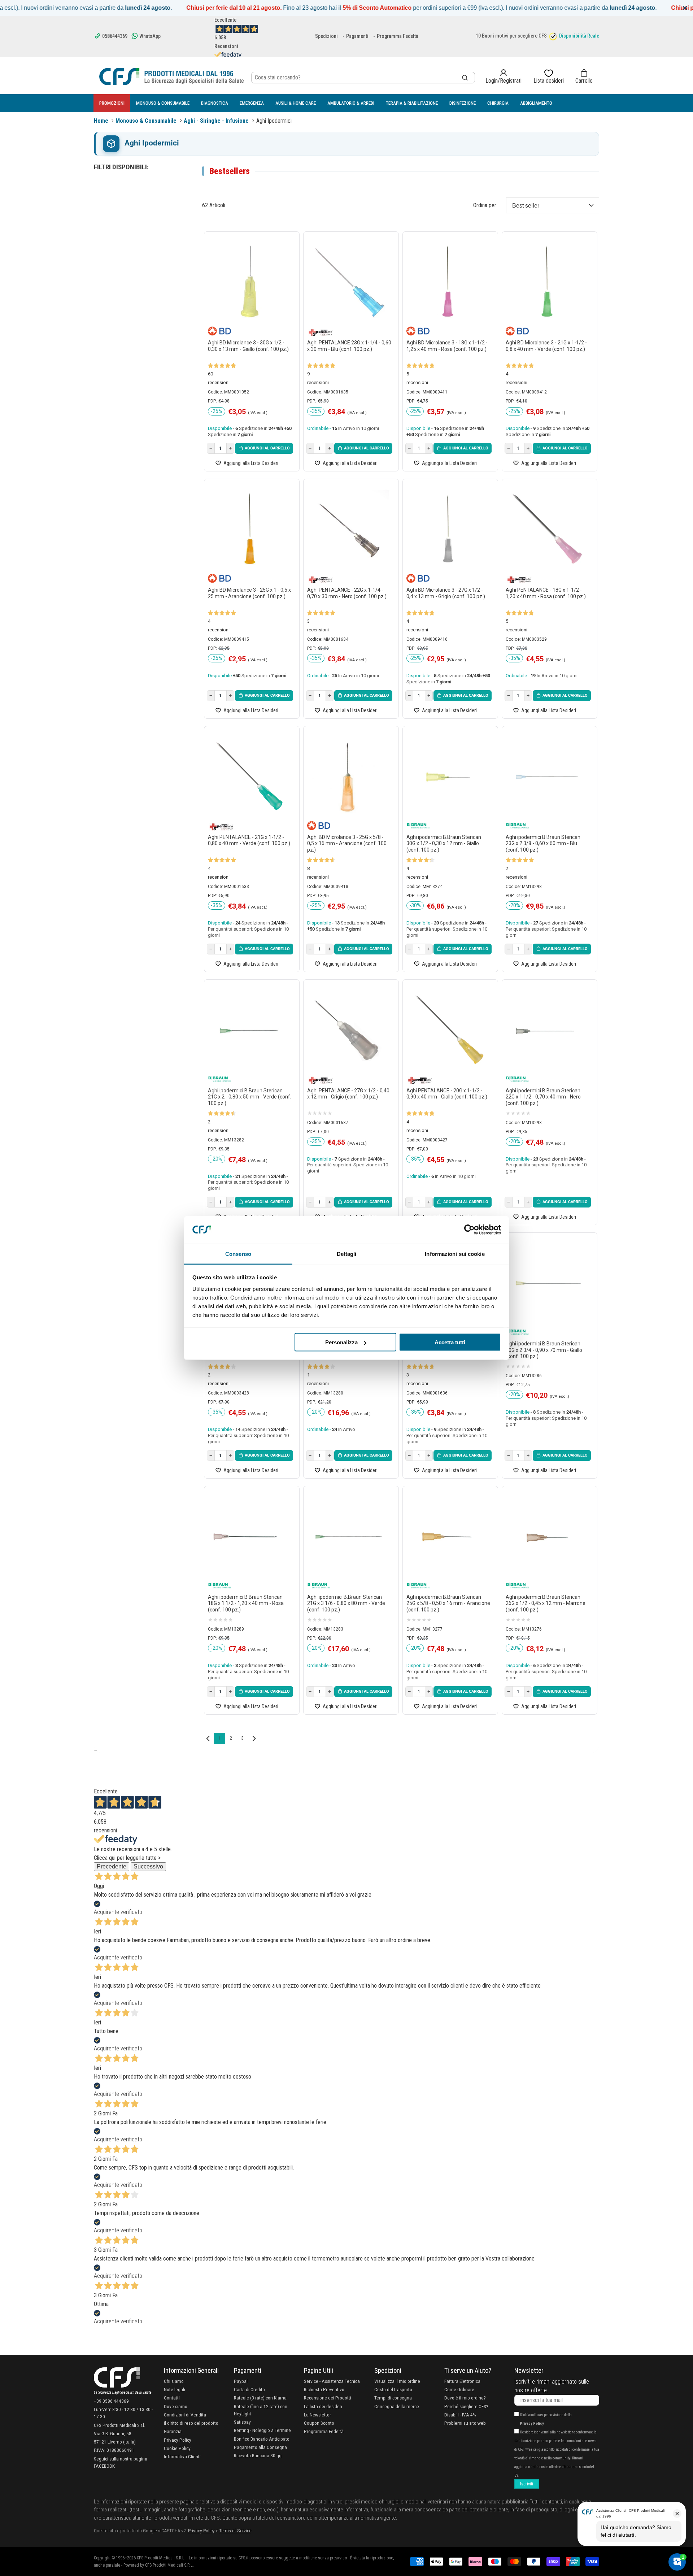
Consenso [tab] (238, 1254)
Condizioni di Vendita (185, 2415)
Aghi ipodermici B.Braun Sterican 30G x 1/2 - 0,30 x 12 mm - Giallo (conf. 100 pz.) (444, 843)
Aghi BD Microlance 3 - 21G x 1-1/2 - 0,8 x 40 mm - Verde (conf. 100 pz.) (546, 346)
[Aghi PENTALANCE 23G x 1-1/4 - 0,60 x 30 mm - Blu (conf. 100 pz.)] (349, 282)
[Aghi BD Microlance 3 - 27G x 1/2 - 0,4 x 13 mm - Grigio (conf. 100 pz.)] (448, 529)
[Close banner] (685, 8)
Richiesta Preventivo (324, 2389)
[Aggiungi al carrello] (264, 448)
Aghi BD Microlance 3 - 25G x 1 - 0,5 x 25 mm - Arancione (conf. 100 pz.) (249, 593)
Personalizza (341, 1342)
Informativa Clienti (182, 2457)
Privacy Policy (178, 2440)
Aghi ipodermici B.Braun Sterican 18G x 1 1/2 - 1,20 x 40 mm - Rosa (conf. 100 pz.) (246, 1603)
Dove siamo (176, 2406)
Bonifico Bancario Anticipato (262, 2439)
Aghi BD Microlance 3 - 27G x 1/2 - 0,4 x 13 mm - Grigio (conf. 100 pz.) (446, 593)
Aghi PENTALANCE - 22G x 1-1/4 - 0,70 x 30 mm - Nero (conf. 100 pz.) (347, 593)
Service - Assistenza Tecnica (332, 2381)
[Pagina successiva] (254, 1739)
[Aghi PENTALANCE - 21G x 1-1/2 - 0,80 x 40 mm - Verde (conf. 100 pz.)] (250, 777)
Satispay (242, 2422)
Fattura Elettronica (462, 2381)
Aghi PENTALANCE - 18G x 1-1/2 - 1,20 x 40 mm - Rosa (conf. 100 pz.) (546, 593)
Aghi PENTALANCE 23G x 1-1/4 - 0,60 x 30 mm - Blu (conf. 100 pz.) (349, 346)
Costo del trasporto (393, 2389)
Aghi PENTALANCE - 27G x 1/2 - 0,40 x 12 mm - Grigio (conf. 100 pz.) (348, 1094)
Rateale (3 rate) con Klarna (260, 2398)
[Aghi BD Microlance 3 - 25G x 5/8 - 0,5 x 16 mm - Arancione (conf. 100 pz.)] (349, 777)
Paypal (241, 2381)
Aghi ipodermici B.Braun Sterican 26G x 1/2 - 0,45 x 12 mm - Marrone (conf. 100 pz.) (546, 1603)
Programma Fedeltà (398, 36)
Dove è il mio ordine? (465, 2398)
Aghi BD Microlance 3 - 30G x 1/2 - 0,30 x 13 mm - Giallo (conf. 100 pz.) (248, 346)
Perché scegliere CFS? (466, 2406)
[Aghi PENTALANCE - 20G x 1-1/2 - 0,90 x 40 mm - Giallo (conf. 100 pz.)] (448, 1030)
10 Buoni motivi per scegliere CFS (511, 36)
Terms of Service (235, 2531)
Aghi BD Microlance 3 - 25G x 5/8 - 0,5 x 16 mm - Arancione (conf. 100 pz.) (347, 843)
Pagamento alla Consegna (260, 2447)
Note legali (175, 2389)
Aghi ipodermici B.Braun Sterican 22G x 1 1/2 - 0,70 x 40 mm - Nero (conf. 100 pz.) (543, 1097)
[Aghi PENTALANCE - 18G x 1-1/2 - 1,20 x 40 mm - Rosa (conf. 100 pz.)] (548, 529)
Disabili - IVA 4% (460, 2415)
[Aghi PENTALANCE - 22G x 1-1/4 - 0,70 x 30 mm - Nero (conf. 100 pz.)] (349, 529)
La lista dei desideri (323, 2406)
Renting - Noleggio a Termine (262, 2430)
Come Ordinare (459, 2389)
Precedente (112, 1866)
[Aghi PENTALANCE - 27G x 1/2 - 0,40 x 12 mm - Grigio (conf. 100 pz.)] (349, 1030)
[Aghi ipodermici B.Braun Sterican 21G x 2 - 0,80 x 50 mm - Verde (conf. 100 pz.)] (250, 1030)
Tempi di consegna (393, 2398)
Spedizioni (326, 36)
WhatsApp (149, 36)
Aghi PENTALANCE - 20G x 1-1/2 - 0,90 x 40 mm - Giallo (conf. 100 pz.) (447, 1094)
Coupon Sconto (319, 2423)
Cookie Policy (177, 2448)
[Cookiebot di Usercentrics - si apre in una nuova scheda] (469, 1230)
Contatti (172, 2398)
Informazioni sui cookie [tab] (455, 1254)
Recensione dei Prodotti (328, 2398)
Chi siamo (174, 2381)
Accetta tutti (450, 1342)
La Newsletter (317, 2415)
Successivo (148, 1866)
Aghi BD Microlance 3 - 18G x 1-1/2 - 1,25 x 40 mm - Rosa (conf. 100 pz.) (447, 346)
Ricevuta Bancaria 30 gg (258, 2455)
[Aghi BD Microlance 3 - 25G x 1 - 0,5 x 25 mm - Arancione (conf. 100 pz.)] (250, 529)
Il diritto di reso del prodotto (191, 2423)
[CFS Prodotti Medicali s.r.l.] (171, 77)
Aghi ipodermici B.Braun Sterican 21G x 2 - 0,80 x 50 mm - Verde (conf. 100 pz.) (250, 1097)
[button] (584, 77)
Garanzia (173, 2431)
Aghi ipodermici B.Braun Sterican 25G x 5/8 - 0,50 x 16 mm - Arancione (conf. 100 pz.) (448, 1603)
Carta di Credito (249, 2389)
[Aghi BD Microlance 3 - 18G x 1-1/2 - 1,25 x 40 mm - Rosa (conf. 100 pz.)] (448, 282)
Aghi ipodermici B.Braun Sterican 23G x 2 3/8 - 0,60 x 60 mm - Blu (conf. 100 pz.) (543, 843)
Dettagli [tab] (347, 1254)
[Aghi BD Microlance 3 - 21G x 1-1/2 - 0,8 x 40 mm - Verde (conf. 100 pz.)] (548, 282)
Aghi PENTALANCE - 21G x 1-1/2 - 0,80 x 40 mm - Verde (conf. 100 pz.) (249, 840)
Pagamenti (357, 36)
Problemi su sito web (465, 2423)
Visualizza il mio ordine (397, 2381)
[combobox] (363, 78)
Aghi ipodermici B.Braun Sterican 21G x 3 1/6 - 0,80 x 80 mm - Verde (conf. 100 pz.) (346, 1603)
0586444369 (114, 36)
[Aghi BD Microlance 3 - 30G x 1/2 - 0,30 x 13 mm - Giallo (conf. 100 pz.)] (250, 282)
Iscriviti (527, 2484)
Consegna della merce (397, 2406)
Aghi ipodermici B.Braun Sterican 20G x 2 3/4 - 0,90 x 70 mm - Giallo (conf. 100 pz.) (544, 1350)
